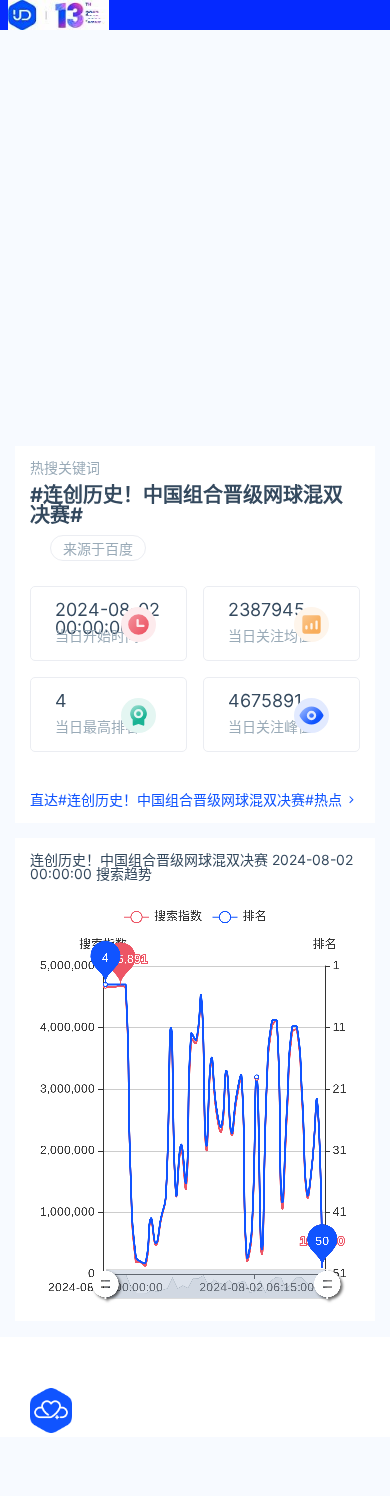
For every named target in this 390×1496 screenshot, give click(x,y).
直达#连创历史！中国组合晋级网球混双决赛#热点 (186, 800)
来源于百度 (98, 548)
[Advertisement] (195, 235)
